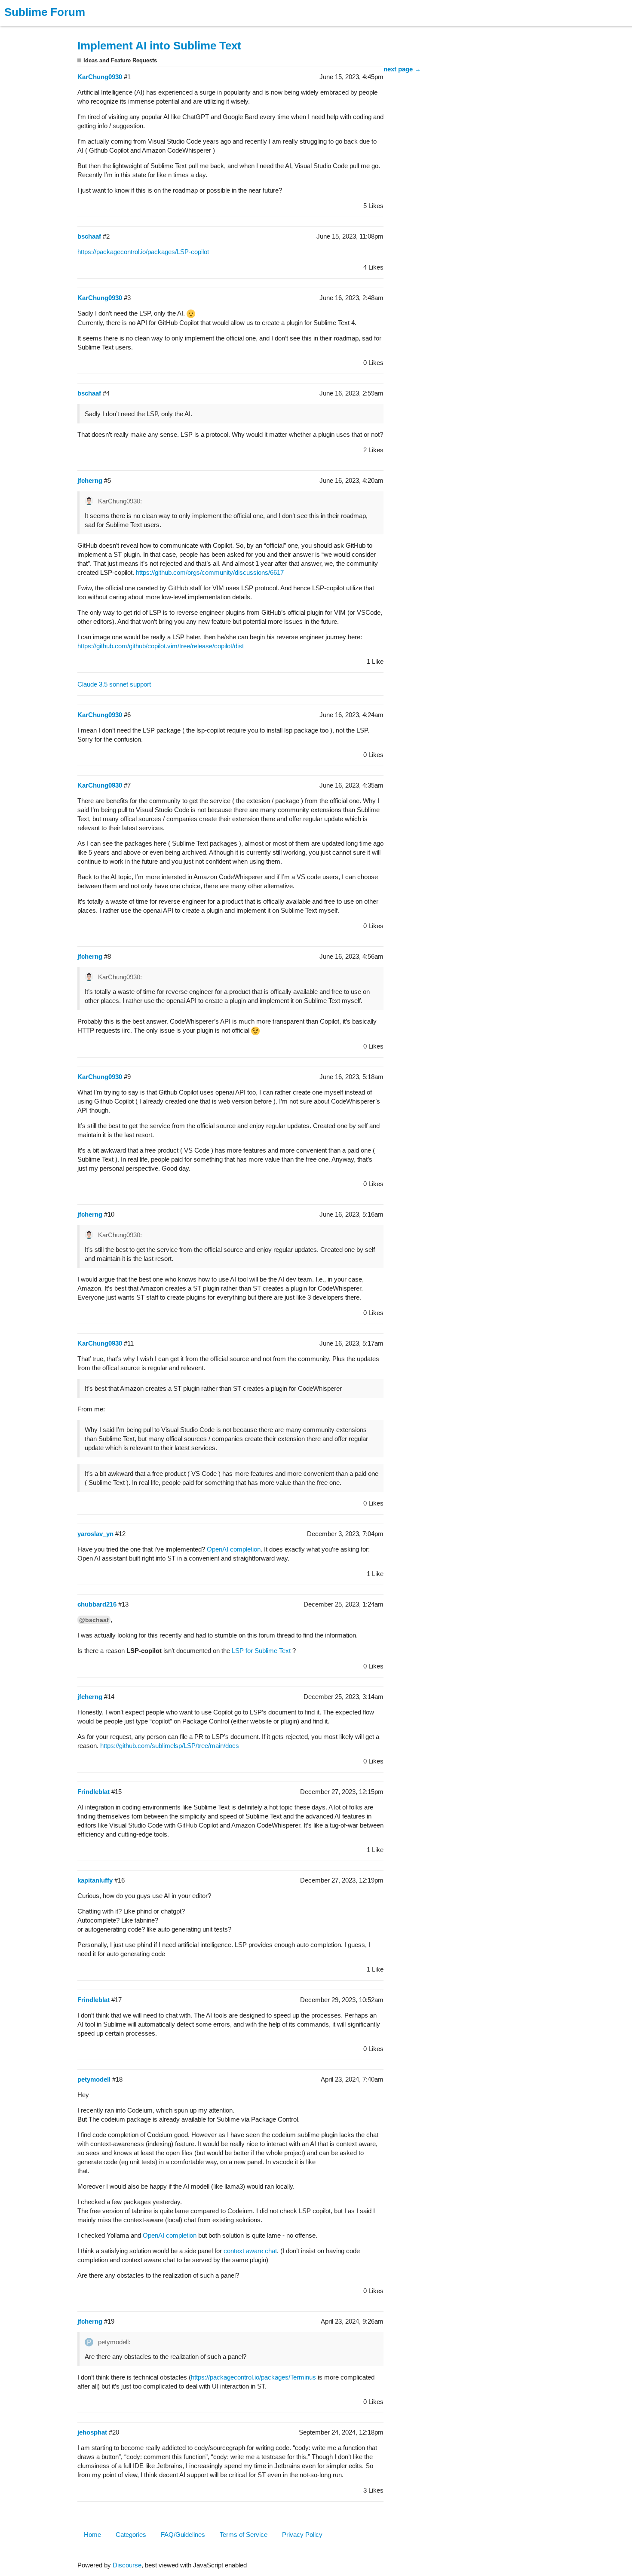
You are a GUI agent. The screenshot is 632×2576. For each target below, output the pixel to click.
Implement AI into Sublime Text (159, 46)
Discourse (127, 2565)
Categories (131, 2535)
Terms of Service (244, 2535)
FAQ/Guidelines (183, 2535)
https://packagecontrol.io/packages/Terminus (253, 2377)
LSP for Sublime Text (261, 1651)
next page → (402, 69)
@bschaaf (94, 1620)
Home (92, 2535)
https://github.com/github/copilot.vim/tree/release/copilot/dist (161, 646)
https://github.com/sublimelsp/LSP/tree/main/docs (170, 1746)
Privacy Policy (302, 2535)
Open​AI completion (234, 1549)
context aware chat (250, 2251)
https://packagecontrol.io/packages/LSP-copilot (143, 252)
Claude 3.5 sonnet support (114, 684)
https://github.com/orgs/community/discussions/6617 (210, 572)
